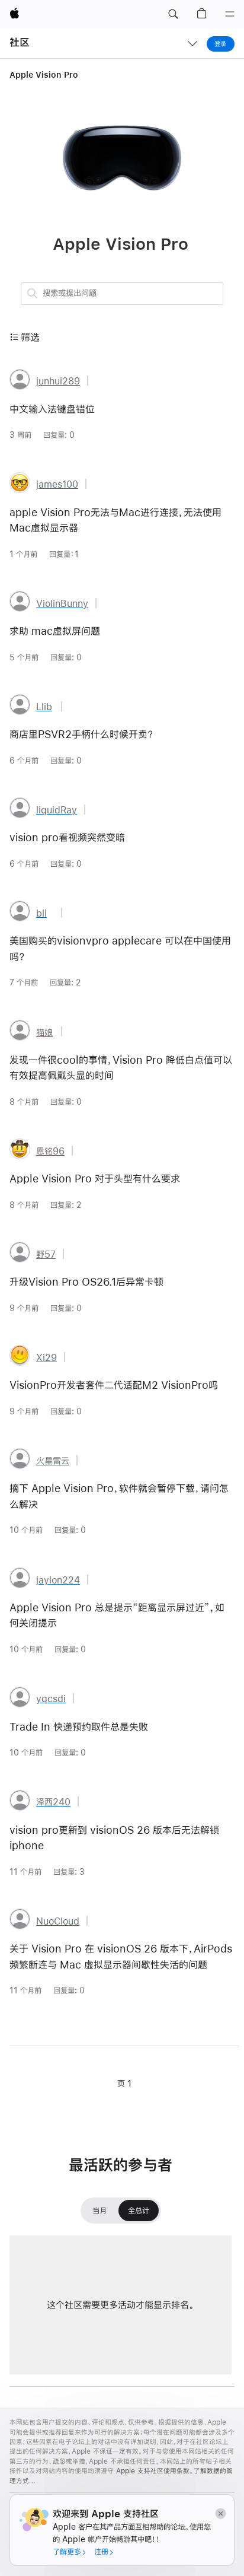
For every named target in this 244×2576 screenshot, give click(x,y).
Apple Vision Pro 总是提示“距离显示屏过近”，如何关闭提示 (117, 1615)
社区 (20, 42)
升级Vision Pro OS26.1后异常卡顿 (86, 1282)
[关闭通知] (220, 2513)
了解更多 (67, 2552)
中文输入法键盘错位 (52, 409)
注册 (101, 2552)
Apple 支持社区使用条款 (153, 2471)
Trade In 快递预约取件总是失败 (79, 1727)
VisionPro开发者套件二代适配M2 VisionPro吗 (114, 1385)
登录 (221, 44)
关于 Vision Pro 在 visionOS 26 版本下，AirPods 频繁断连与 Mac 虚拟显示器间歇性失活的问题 (121, 1957)
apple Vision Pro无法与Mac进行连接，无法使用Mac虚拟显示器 (115, 520)
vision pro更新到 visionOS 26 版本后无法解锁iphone (114, 1838)
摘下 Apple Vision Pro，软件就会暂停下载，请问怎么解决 (119, 1496)
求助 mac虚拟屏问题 (55, 631)
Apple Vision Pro (44, 75)
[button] (173, 14)
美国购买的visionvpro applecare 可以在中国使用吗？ (120, 949)
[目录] (230, 14)
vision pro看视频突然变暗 (67, 838)
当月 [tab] (99, 2214)
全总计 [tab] (139, 2214)
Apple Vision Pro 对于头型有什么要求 (95, 1179)
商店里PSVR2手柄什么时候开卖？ (82, 734)
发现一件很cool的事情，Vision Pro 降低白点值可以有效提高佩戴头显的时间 (121, 1068)
